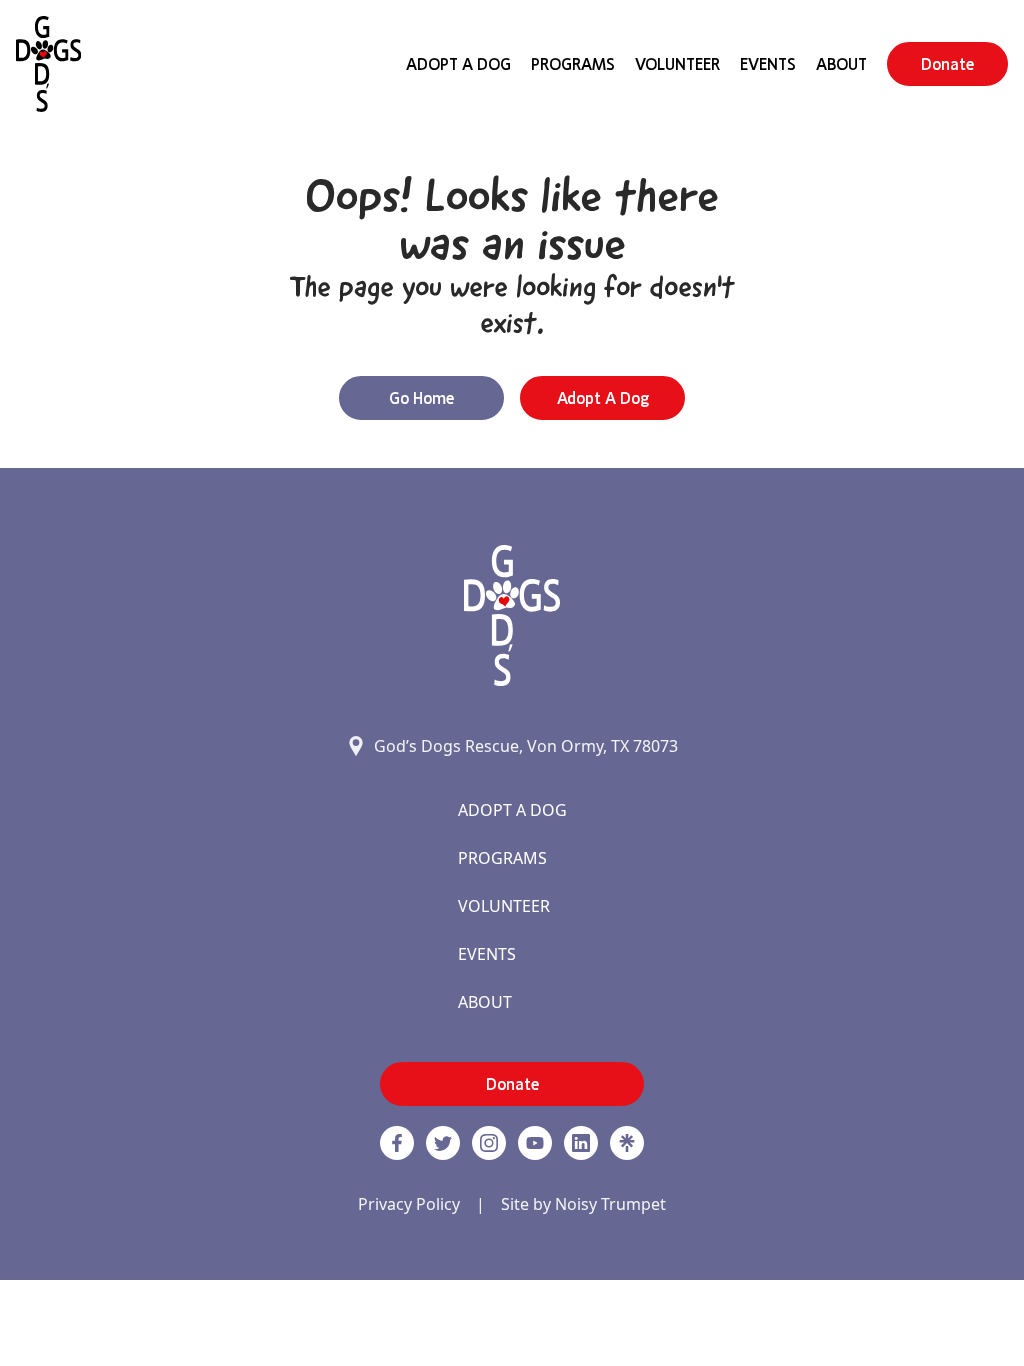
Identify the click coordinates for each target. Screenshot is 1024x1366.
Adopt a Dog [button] (603, 398)
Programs (573, 64)
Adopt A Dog (458, 64)
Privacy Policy (409, 1204)
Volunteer (677, 64)
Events (768, 64)
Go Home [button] (421, 398)
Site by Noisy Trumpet (583, 1204)
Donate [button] (947, 64)
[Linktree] (627, 1143)
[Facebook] (397, 1143)
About (841, 64)
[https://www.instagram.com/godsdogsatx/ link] (489, 1143)
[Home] (48, 64)
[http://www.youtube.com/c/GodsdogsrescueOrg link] (535, 1143)
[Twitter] (443, 1143)
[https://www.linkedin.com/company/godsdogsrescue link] (581, 1143)
